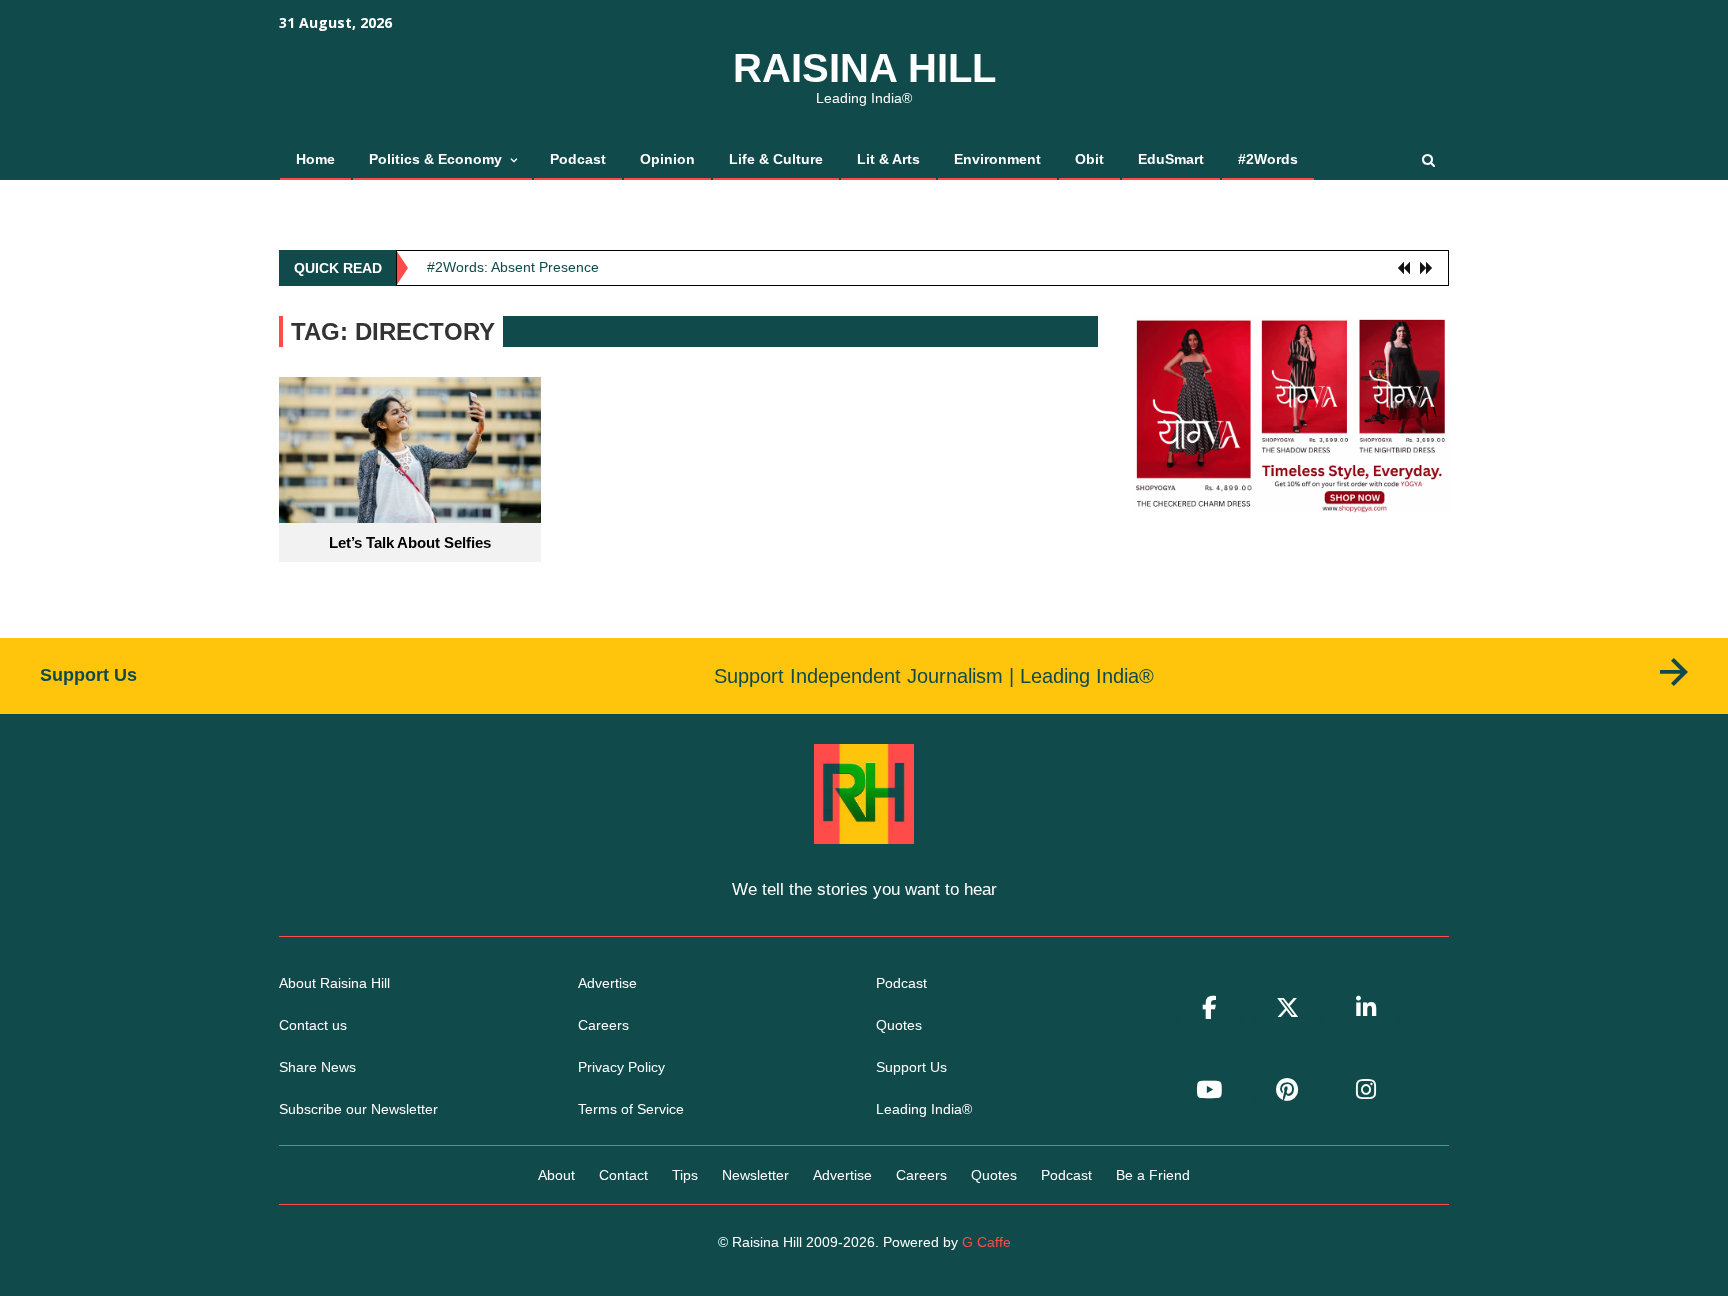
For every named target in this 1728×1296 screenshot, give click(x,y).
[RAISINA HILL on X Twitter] (1288, 1008)
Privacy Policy (621, 1067)
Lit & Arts (888, 159)
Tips (685, 1175)
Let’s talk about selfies (410, 542)
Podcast (578, 159)
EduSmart (1171, 159)
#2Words (1268, 159)
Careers (603, 1025)
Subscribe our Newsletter (358, 1109)
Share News (317, 1067)
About (556, 1175)
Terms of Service (631, 1109)
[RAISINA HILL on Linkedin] (1366, 1008)
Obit (1089, 159)
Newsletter (755, 1175)
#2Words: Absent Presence (513, 267)
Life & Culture (776, 159)
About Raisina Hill (334, 983)
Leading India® (924, 1109)
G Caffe (986, 1242)
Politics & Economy (435, 159)
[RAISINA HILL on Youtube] (1209, 1090)
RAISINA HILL (864, 68)
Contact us (313, 1025)
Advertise (607, 983)
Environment (997, 159)
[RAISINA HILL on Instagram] (1366, 1090)
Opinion (667, 159)
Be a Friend (1153, 1175)
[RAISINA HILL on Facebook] (1209, 1008)
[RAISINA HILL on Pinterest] (1288, 1090)
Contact (623, 1175)
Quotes (899, 1025)
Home (315, 159)
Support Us (911, 1067)
